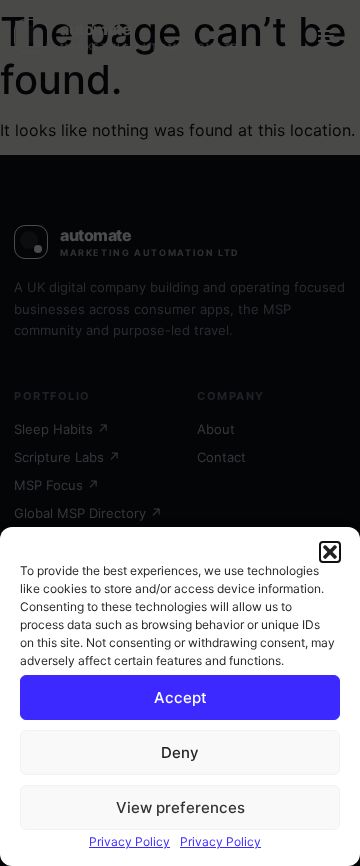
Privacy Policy (129, 841)
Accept (180, 697)
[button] (330, 552)
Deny (180, 752)
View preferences (180, 807)
